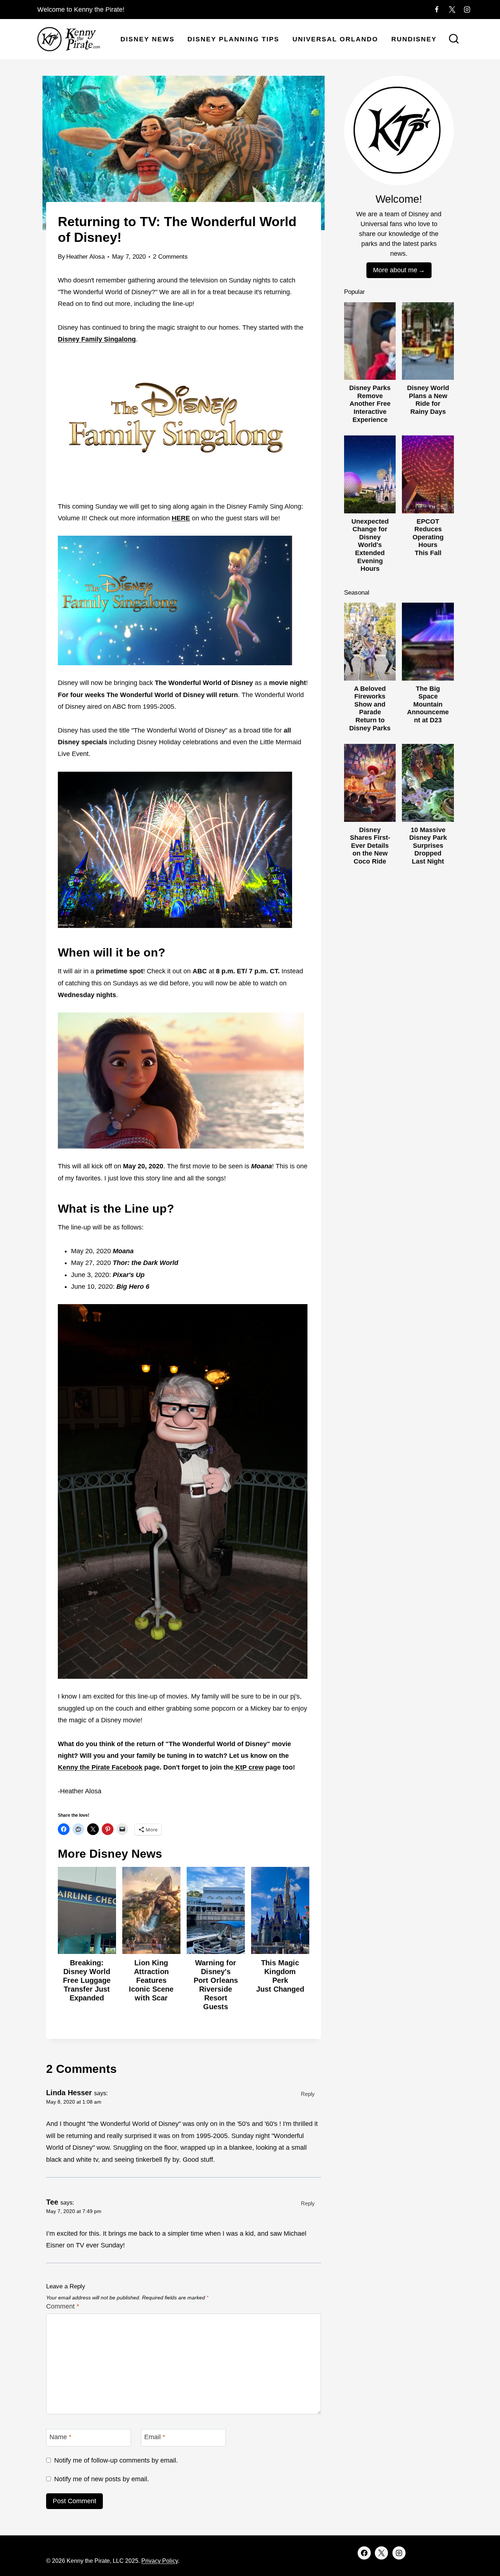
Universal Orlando (335, 39)
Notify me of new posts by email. (102, 2479)
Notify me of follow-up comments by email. (116, 2460)
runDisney (414, 39)
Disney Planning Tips (233, 39)
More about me (395, 270)
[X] (452, 10)
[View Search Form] (454, 40)
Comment (63, 2306)
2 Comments (170, 257)
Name (60, 2437)
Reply (308, 2094)
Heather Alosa (85, 257)
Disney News (148, 39)
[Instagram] (467, 10)
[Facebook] (437, 10)
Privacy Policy (160, 2561)
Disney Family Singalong (97, 339)
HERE (181, 518)
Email (155, 2437)
